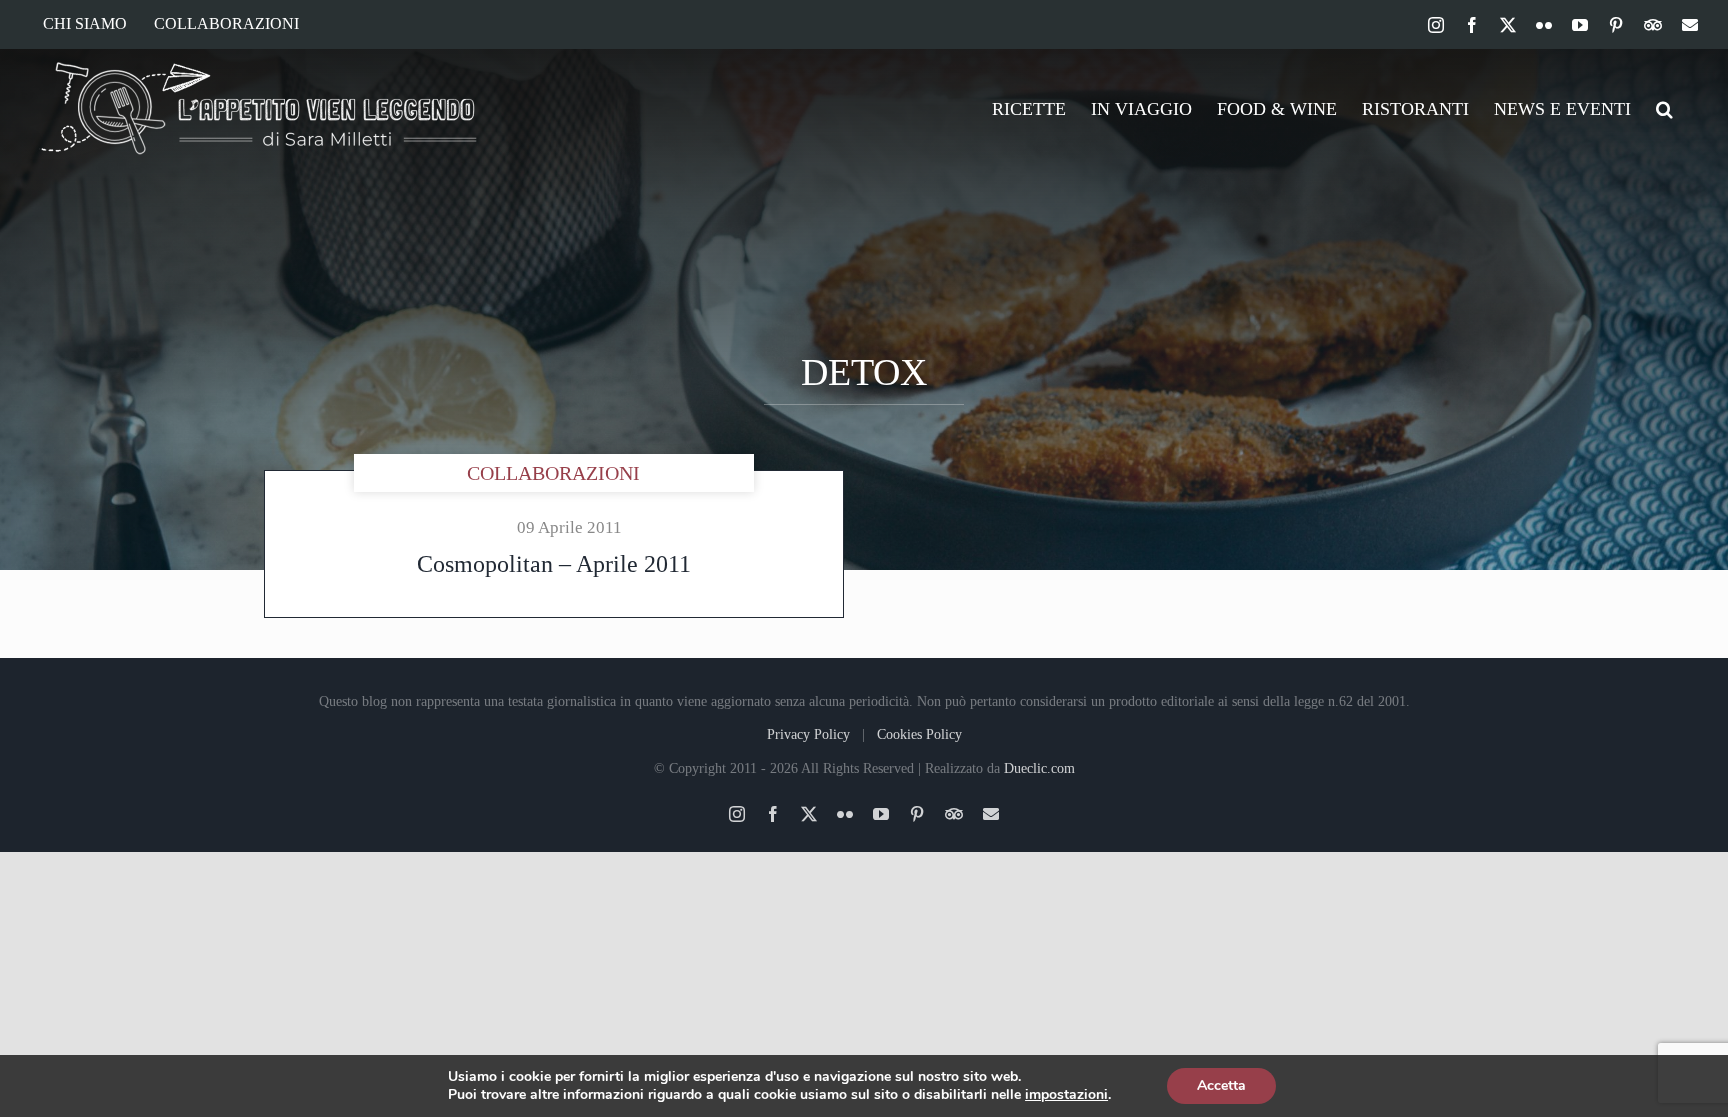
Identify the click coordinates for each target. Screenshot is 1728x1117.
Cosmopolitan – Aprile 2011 (554, 564)
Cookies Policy (919, 734)
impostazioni (1066, 1095)
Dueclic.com (1039, 768)
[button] (1664, 109)
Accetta (1221, 1085)
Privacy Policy (808, 734)
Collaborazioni (553, 473)
